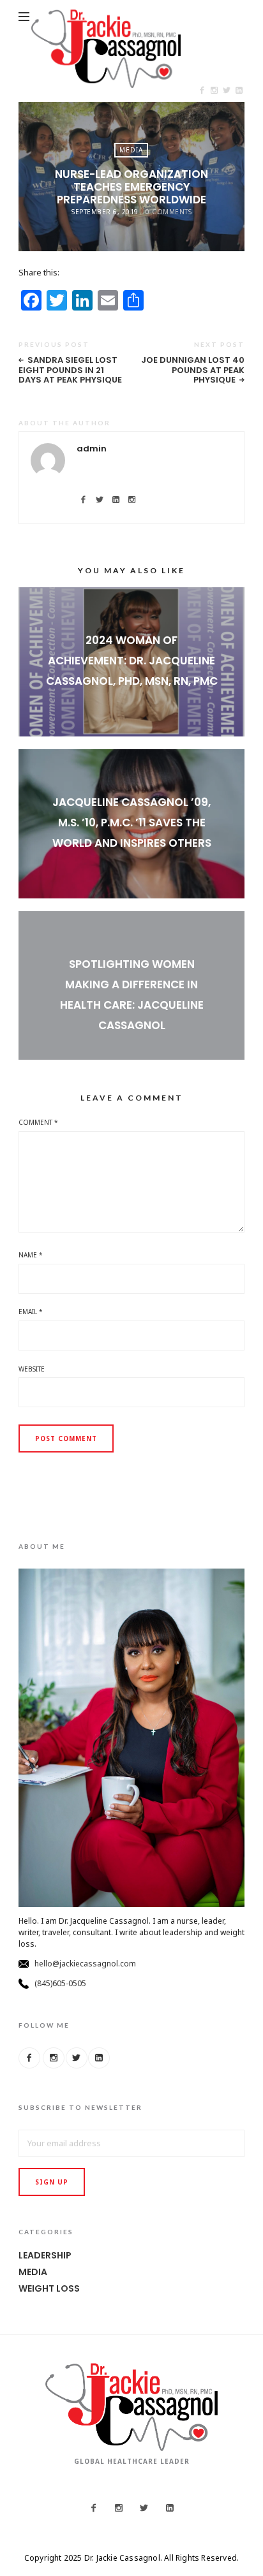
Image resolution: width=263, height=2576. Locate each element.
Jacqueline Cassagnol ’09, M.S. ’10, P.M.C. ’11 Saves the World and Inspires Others (132, 823)
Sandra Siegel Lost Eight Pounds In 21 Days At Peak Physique (70, 370)
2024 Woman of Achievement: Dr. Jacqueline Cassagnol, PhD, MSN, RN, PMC (132, 661)
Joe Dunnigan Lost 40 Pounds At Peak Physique (193, 370)
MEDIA (131, 150)
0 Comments (169, 212)
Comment (38, 1122)
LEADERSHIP (45, 2255)
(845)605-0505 (60, 1983)
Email (31, 1312)
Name (31, 1255)
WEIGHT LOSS (49, 2288)
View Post (132, 705)
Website (32, 1369)
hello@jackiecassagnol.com (85, 1964)
